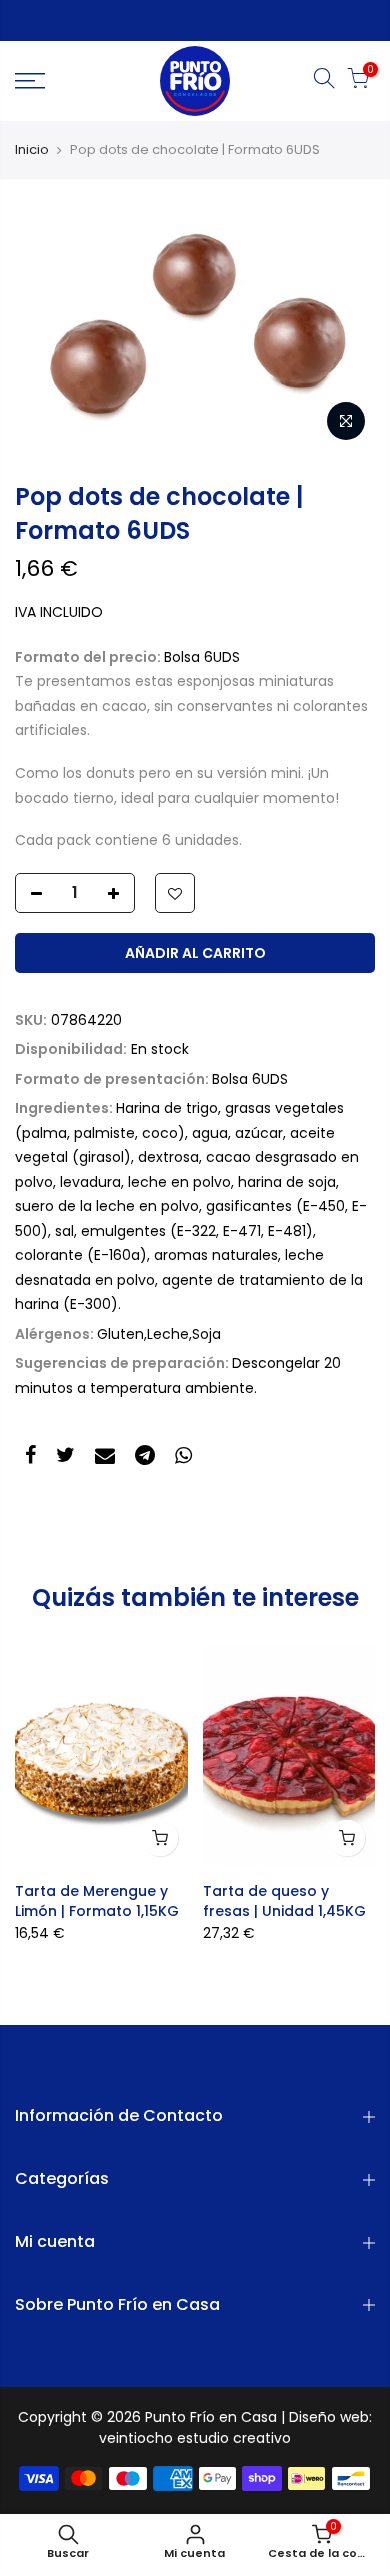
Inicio (32, 150)
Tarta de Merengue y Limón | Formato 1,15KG (97, 1901)
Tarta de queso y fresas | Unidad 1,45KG (284, 1901)
